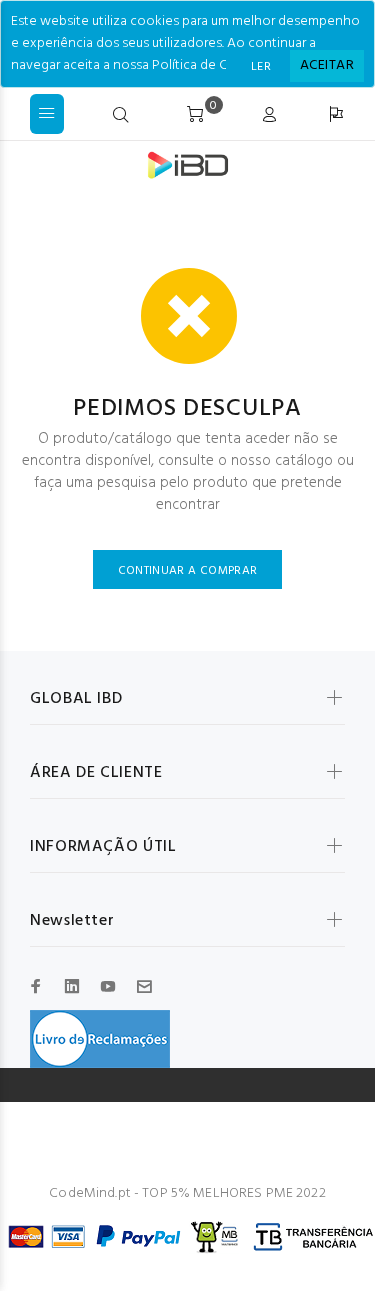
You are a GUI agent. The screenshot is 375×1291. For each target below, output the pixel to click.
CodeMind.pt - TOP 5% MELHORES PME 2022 (187, 1193)
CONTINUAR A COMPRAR (188, 571)
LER (261, 67)
